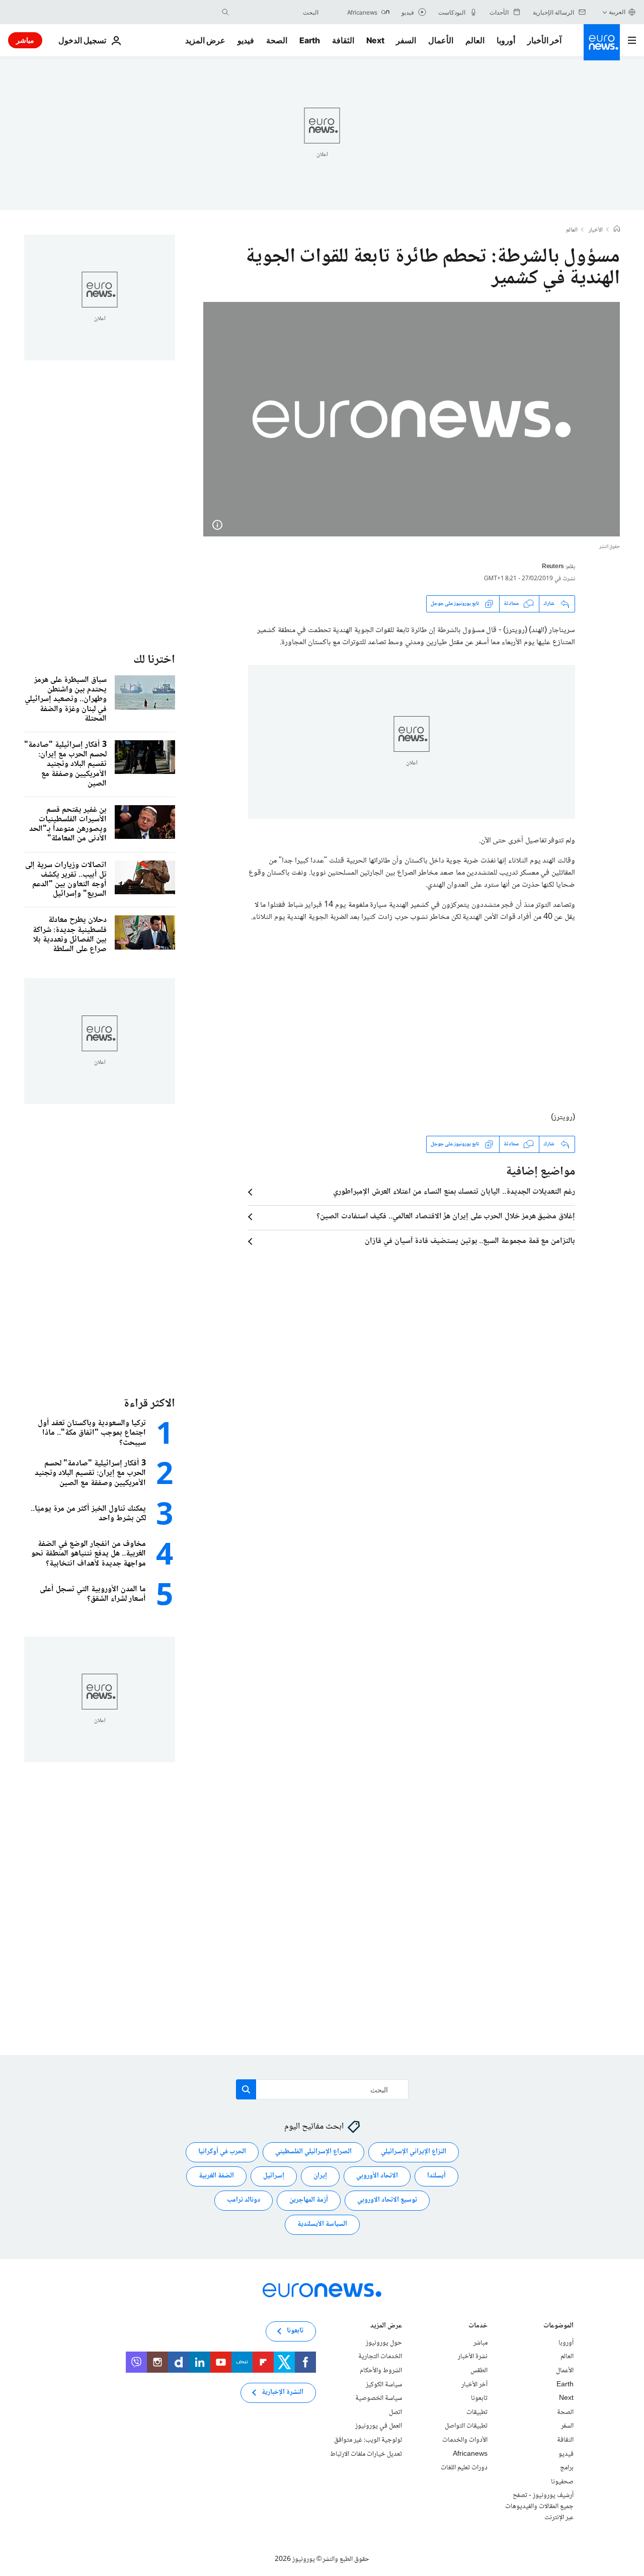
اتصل (395, 2412)
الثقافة (343, 40)
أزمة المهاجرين (309, 2201)
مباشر (25, 40)
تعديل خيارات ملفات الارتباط (366, 2454)
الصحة (277, 40)
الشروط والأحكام (381, 2371)
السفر (406, 40)
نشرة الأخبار (473, 2357)
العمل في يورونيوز (379, 2426)
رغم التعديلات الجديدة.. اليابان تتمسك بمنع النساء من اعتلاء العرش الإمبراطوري (454, 1192)
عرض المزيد (386, 2327)
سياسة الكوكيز (384, 2385)
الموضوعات (558, 2327)
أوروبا (506, 40)
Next (375, 40)
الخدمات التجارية (380, 2357)
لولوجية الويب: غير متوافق (368, 2440)
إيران (320, 2176)
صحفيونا (562, 2482)
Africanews (470, 2454)
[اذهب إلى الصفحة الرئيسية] (602, 42)
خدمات (478, 2327)
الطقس (479, 2371)
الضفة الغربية (216, 2176)
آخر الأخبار (544, 40)
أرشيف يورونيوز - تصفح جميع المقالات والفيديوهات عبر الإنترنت (539, 2506)
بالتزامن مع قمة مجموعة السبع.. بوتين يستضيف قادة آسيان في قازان (470, 1241)
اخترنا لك (154, 660)
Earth (309, 40)
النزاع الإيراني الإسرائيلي (414, 2152)
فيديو (246, 40)
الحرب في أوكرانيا (222, 2152)
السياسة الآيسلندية (322, 2225)
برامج (567, 2468)
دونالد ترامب (244, 2201)
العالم (475, 40)
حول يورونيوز (384, 2343)
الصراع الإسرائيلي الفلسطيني (313, 2152)
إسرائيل (274, 2176)
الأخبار (596, 230)
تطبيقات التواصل (466, 2426)
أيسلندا (436, 2176)
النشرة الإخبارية (283, 2393)
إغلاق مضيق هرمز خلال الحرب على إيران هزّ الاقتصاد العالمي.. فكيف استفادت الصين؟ (446, 1217)
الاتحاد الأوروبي (377, 2176)
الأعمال (441, 40)
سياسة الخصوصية (379, 2398)
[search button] (225, 12)
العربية (617, 12)
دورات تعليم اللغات (464, 2468)
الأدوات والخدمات (465, 2440)
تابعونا (479, 2398)
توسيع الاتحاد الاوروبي (387, 2201)
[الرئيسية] (617, 230)
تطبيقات (477, 2412)
